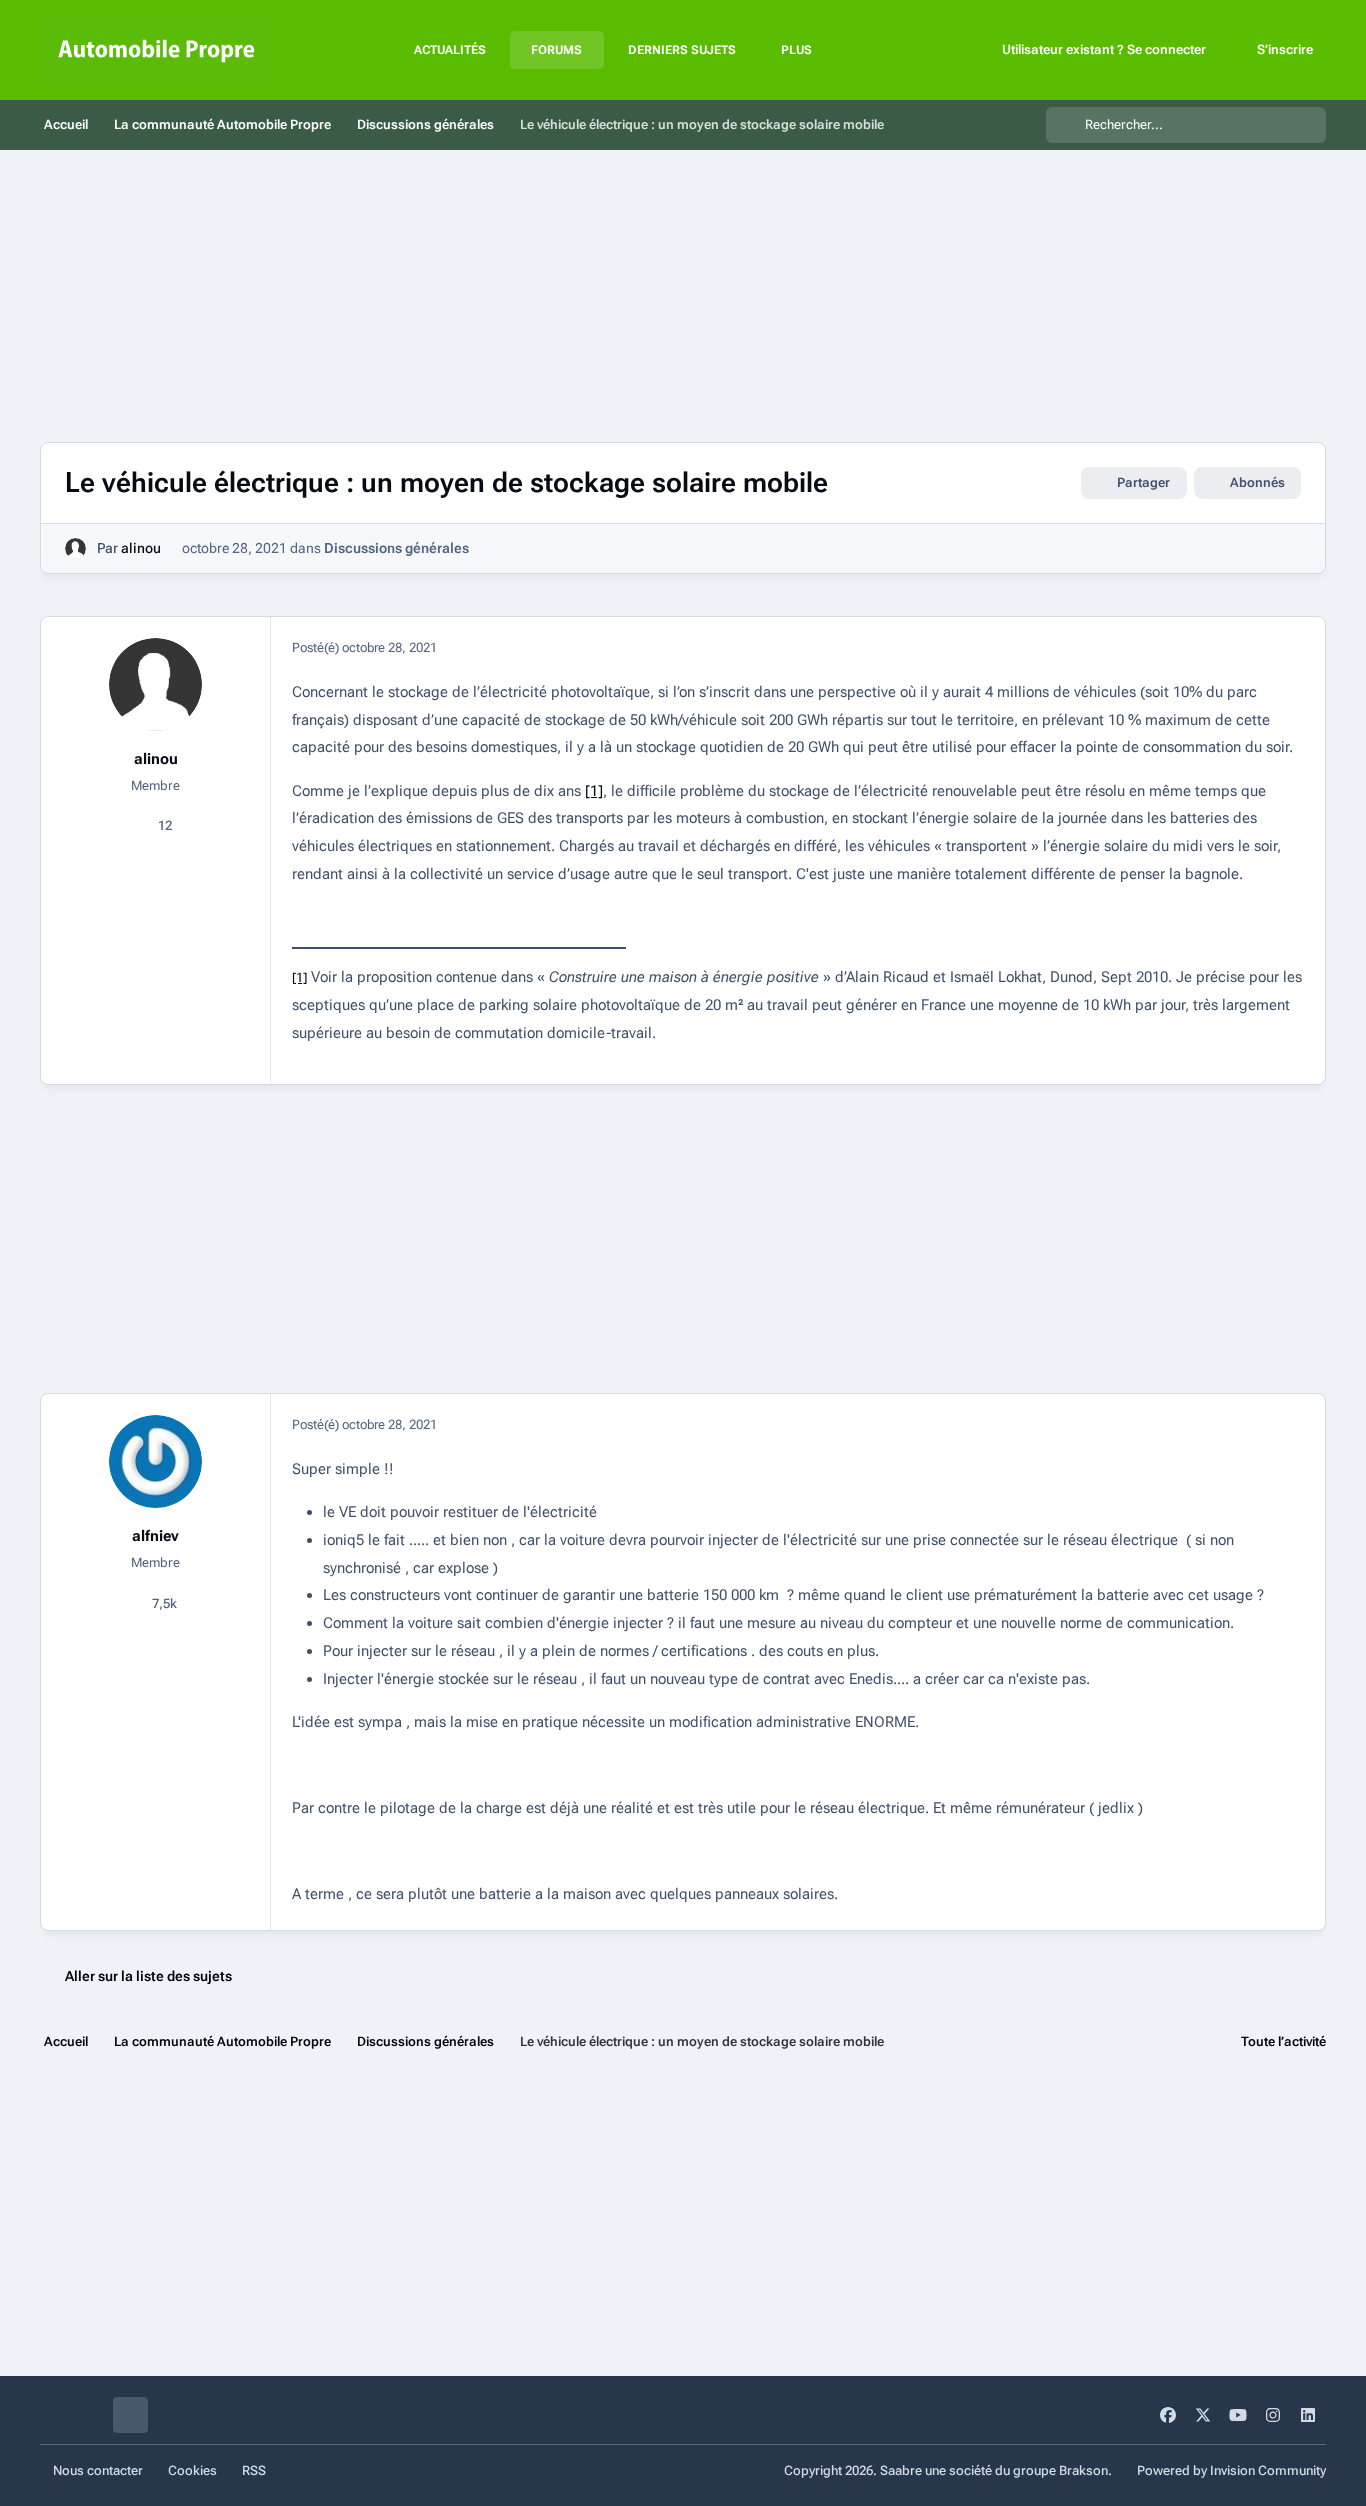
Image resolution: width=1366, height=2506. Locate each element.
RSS (254, 2470)
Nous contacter (98, 2470)
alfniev (155, 1536)
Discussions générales (396, 548)
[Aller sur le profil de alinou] (75, 548)
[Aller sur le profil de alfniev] (156, 1462)
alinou (141, 548)
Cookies (192, 2470)
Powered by (1231, 2470)
